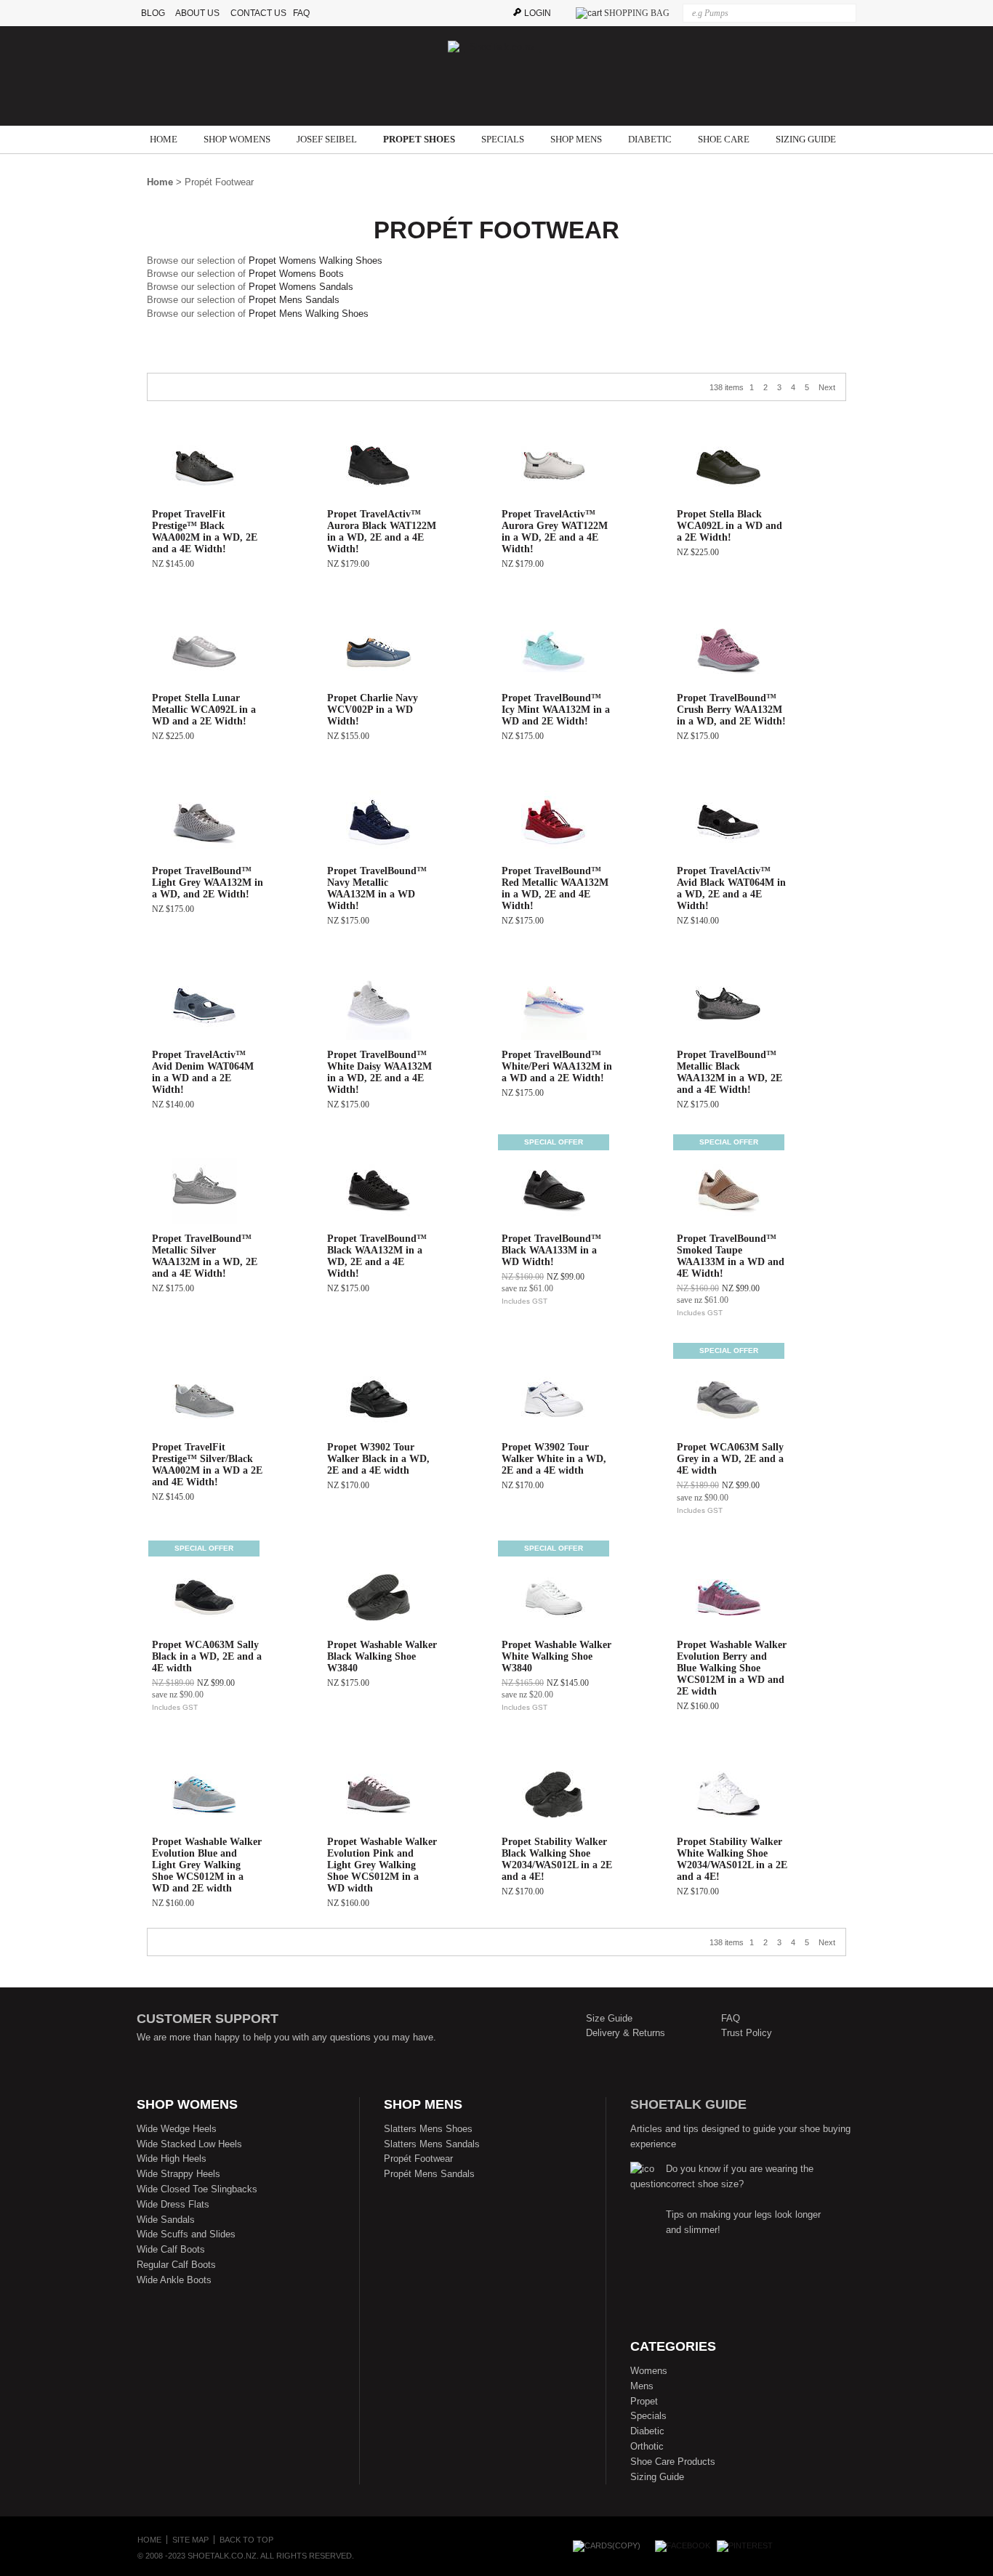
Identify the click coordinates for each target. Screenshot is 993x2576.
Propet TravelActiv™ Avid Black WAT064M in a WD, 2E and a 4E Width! (731, 888)
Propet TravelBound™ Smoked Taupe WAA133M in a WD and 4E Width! (731, 1256)
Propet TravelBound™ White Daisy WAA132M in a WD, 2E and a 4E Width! (379, 1072)
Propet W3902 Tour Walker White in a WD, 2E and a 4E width (554, 1459)
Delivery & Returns (626, 2033)
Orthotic (647, 2446)
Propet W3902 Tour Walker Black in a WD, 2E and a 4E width (378, 1459)
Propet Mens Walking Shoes (309, 314)
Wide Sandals (166, 2220)
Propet (644, 2401)
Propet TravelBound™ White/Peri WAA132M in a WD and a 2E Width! (557, 1066)
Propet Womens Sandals (301, 287)
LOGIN (538, 13)
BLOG (154, 13)
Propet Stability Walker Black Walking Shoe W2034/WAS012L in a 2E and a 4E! (557, 1859)
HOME (164, 139)
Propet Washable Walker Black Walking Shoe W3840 (382, 1656)
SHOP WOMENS (237, 139)
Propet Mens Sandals (294, 300)
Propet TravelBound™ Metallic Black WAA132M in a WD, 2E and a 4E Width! (729, 1072)
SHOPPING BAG (637, 13)
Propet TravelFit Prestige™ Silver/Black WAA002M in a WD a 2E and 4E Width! (207, 1465)
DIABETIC (650, 139)
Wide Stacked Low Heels (189, 2144)
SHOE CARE (724, 139)
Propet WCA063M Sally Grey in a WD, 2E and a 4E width (730, 1459)
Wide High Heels (172, 2159)
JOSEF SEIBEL (327, 139)
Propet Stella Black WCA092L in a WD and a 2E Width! (729, 526)
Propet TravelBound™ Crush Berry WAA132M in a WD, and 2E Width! (731, 710)
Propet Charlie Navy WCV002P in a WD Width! (373, 710)
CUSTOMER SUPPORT (208, 2019)
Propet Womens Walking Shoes (315, 261)
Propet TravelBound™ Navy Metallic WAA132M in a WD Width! (377, 888)
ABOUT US (197, 13)
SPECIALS (503, 139)
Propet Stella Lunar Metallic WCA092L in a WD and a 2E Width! (204, 710)
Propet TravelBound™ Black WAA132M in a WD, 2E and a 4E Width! (377, 1256)
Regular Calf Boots (176, 2265)
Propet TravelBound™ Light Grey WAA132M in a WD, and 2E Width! (208, 883)
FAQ (305, 13)
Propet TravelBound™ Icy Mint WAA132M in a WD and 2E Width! (556, 710)
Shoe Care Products (673, 2462)
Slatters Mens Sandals (432, 2144)
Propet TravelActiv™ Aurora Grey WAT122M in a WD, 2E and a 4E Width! (555, 532)
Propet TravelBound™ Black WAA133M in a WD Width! (551, 1250)
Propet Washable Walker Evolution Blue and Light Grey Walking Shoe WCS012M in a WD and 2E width (207, 1865)
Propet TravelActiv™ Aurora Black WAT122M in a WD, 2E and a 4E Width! (382, 532)
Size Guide (609, 2018)
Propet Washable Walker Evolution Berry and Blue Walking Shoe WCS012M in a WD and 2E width (732, 1668)
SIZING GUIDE (806, 139)
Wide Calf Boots (171, 2249)
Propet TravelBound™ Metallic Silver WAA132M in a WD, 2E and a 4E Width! (205, 1256)
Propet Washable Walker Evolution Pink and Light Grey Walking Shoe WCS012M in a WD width (382, 1865)
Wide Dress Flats (173, 2204)
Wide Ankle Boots (174, 2280)
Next (827, 387)
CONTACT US (258, 13)
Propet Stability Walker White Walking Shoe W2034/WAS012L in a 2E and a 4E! (732, 1859)
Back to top (246, 2540)
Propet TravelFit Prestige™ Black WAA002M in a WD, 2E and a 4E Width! (205, 532)
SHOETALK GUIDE (688, 2104)
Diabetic (647, 2431)
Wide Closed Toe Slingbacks (197, 2189)
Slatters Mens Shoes (428, 2129)
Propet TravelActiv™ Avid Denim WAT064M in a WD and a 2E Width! (203, 1072)
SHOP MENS (576, 139)
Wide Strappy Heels (178, 2174)
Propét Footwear (418, 2159)
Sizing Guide (657, 2477)
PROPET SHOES (419, 139)
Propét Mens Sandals (429, 2174)
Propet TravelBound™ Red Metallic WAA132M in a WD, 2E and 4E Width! (555, 888)
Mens (642, 2386)
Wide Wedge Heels (177, 2129)
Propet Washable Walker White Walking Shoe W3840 (556, 1656)
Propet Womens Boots (296, 274)
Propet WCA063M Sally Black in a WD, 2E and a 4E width (207, 1656)
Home (160, 182)
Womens (649, 2371)
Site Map (190, 2540)
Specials (648, 2416)
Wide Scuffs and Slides (186, 2234)
